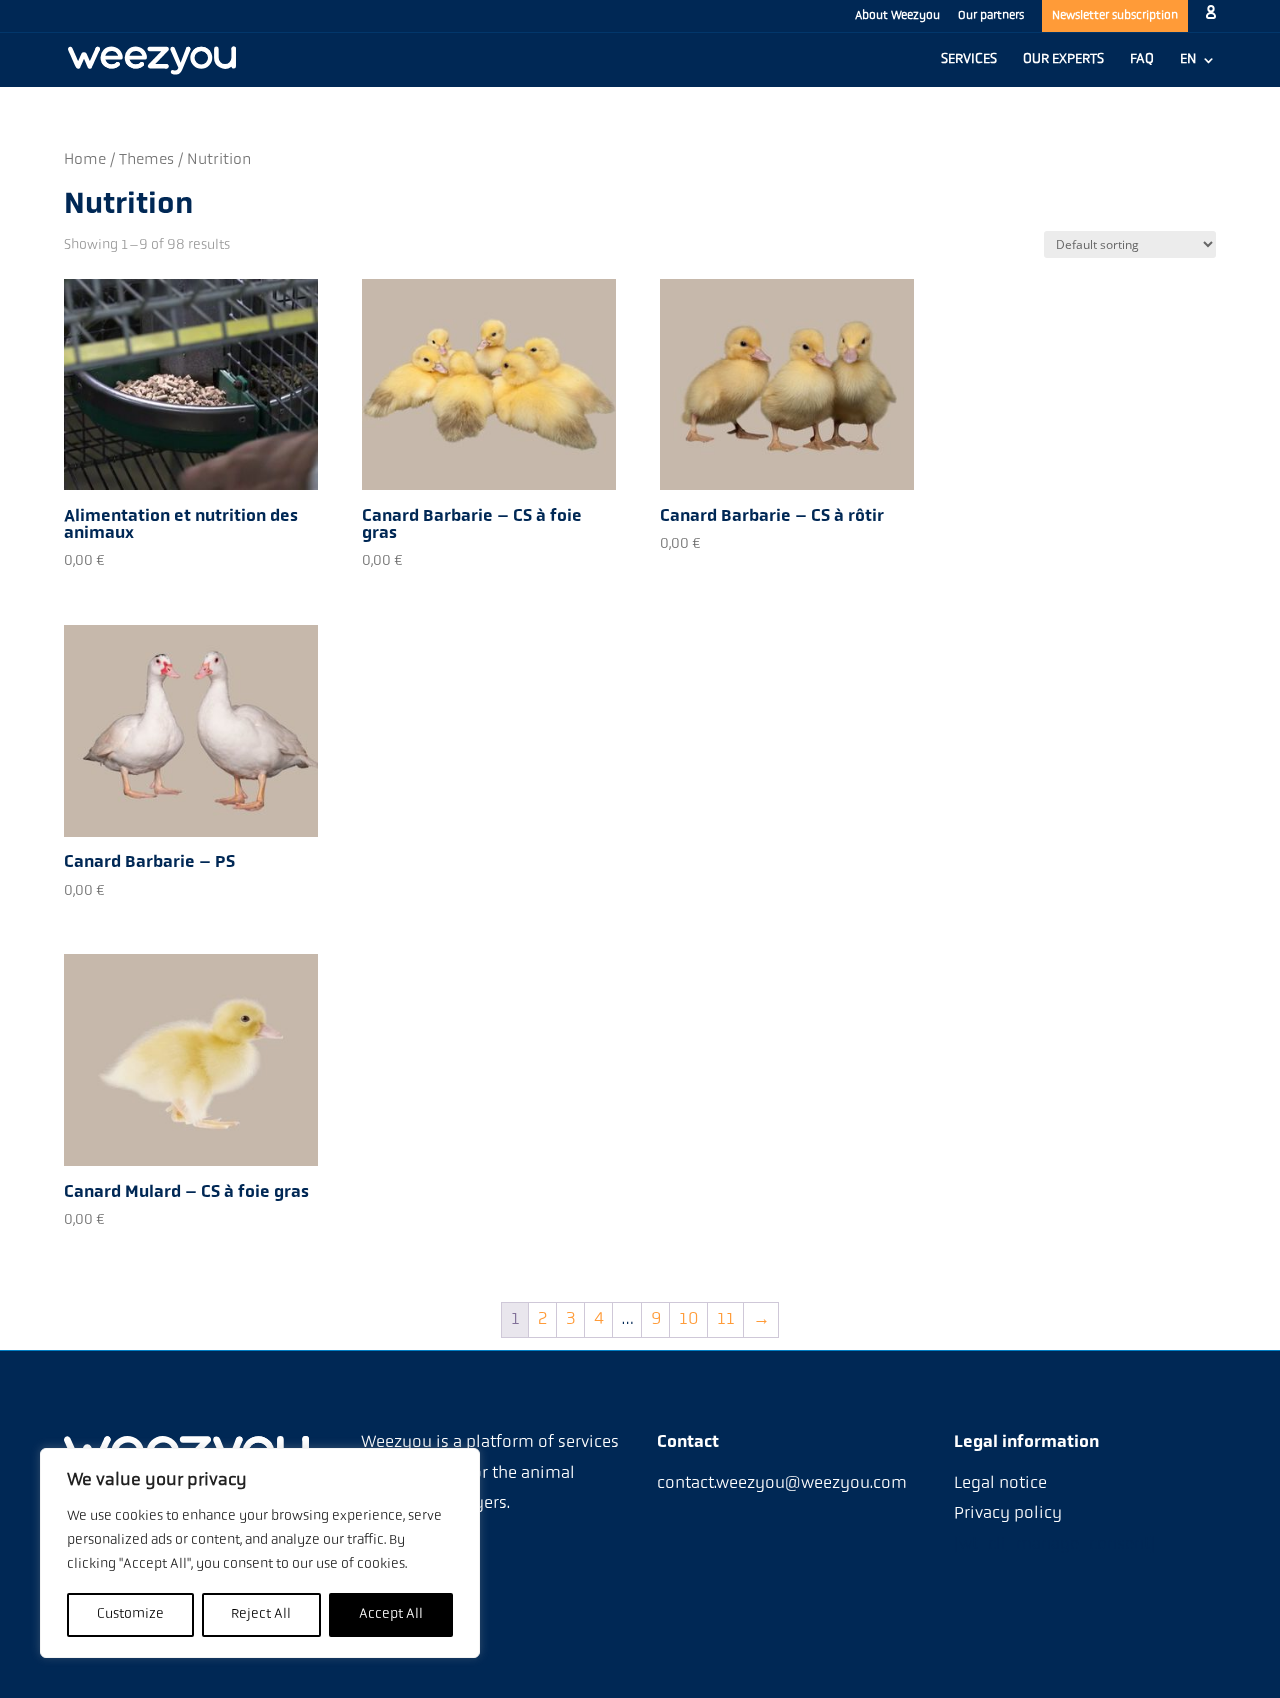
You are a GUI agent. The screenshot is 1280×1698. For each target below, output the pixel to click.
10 (689, 1319)
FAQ (1142, 60)
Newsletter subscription (1115, 16)
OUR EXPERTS (1063, 60)
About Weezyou (897, 16)
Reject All (261, 1614)
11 (726, 1319)
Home (85, 160)
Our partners (991, 16)
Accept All (391, 1614)
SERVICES (969, 60)
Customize (130, 1614)
